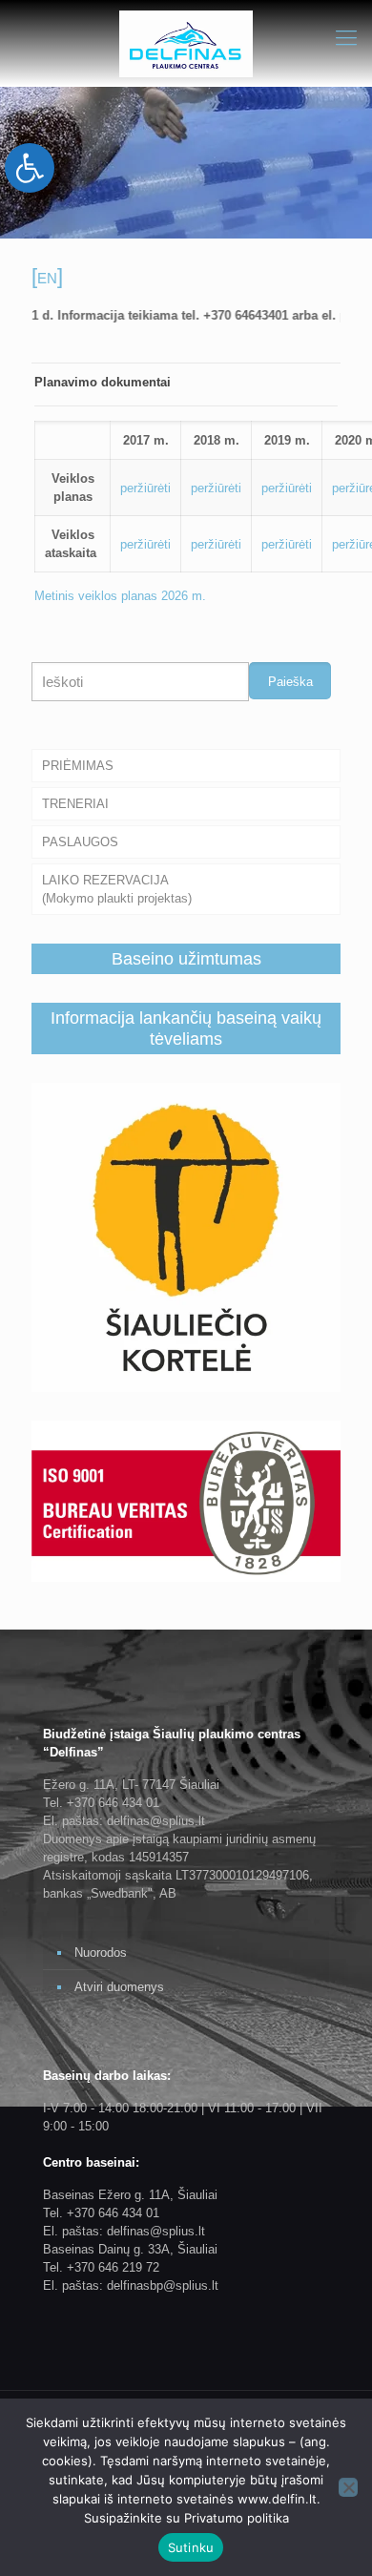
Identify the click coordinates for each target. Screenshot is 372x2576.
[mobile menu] (346, 38)
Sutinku (191, 2547)
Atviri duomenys (119, 1987)
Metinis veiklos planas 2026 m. (122, 596)
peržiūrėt (144, 544)
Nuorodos (101, 1953)
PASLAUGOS (80, 842)
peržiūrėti (145, 488)
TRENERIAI (75, 804)
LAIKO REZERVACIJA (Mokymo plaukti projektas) (117, 889)
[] (47, 276)
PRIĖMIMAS (78, 766)
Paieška (290, 682)
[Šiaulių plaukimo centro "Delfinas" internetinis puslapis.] (186, 43)
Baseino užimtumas (186, 959)
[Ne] (348, 2487)
